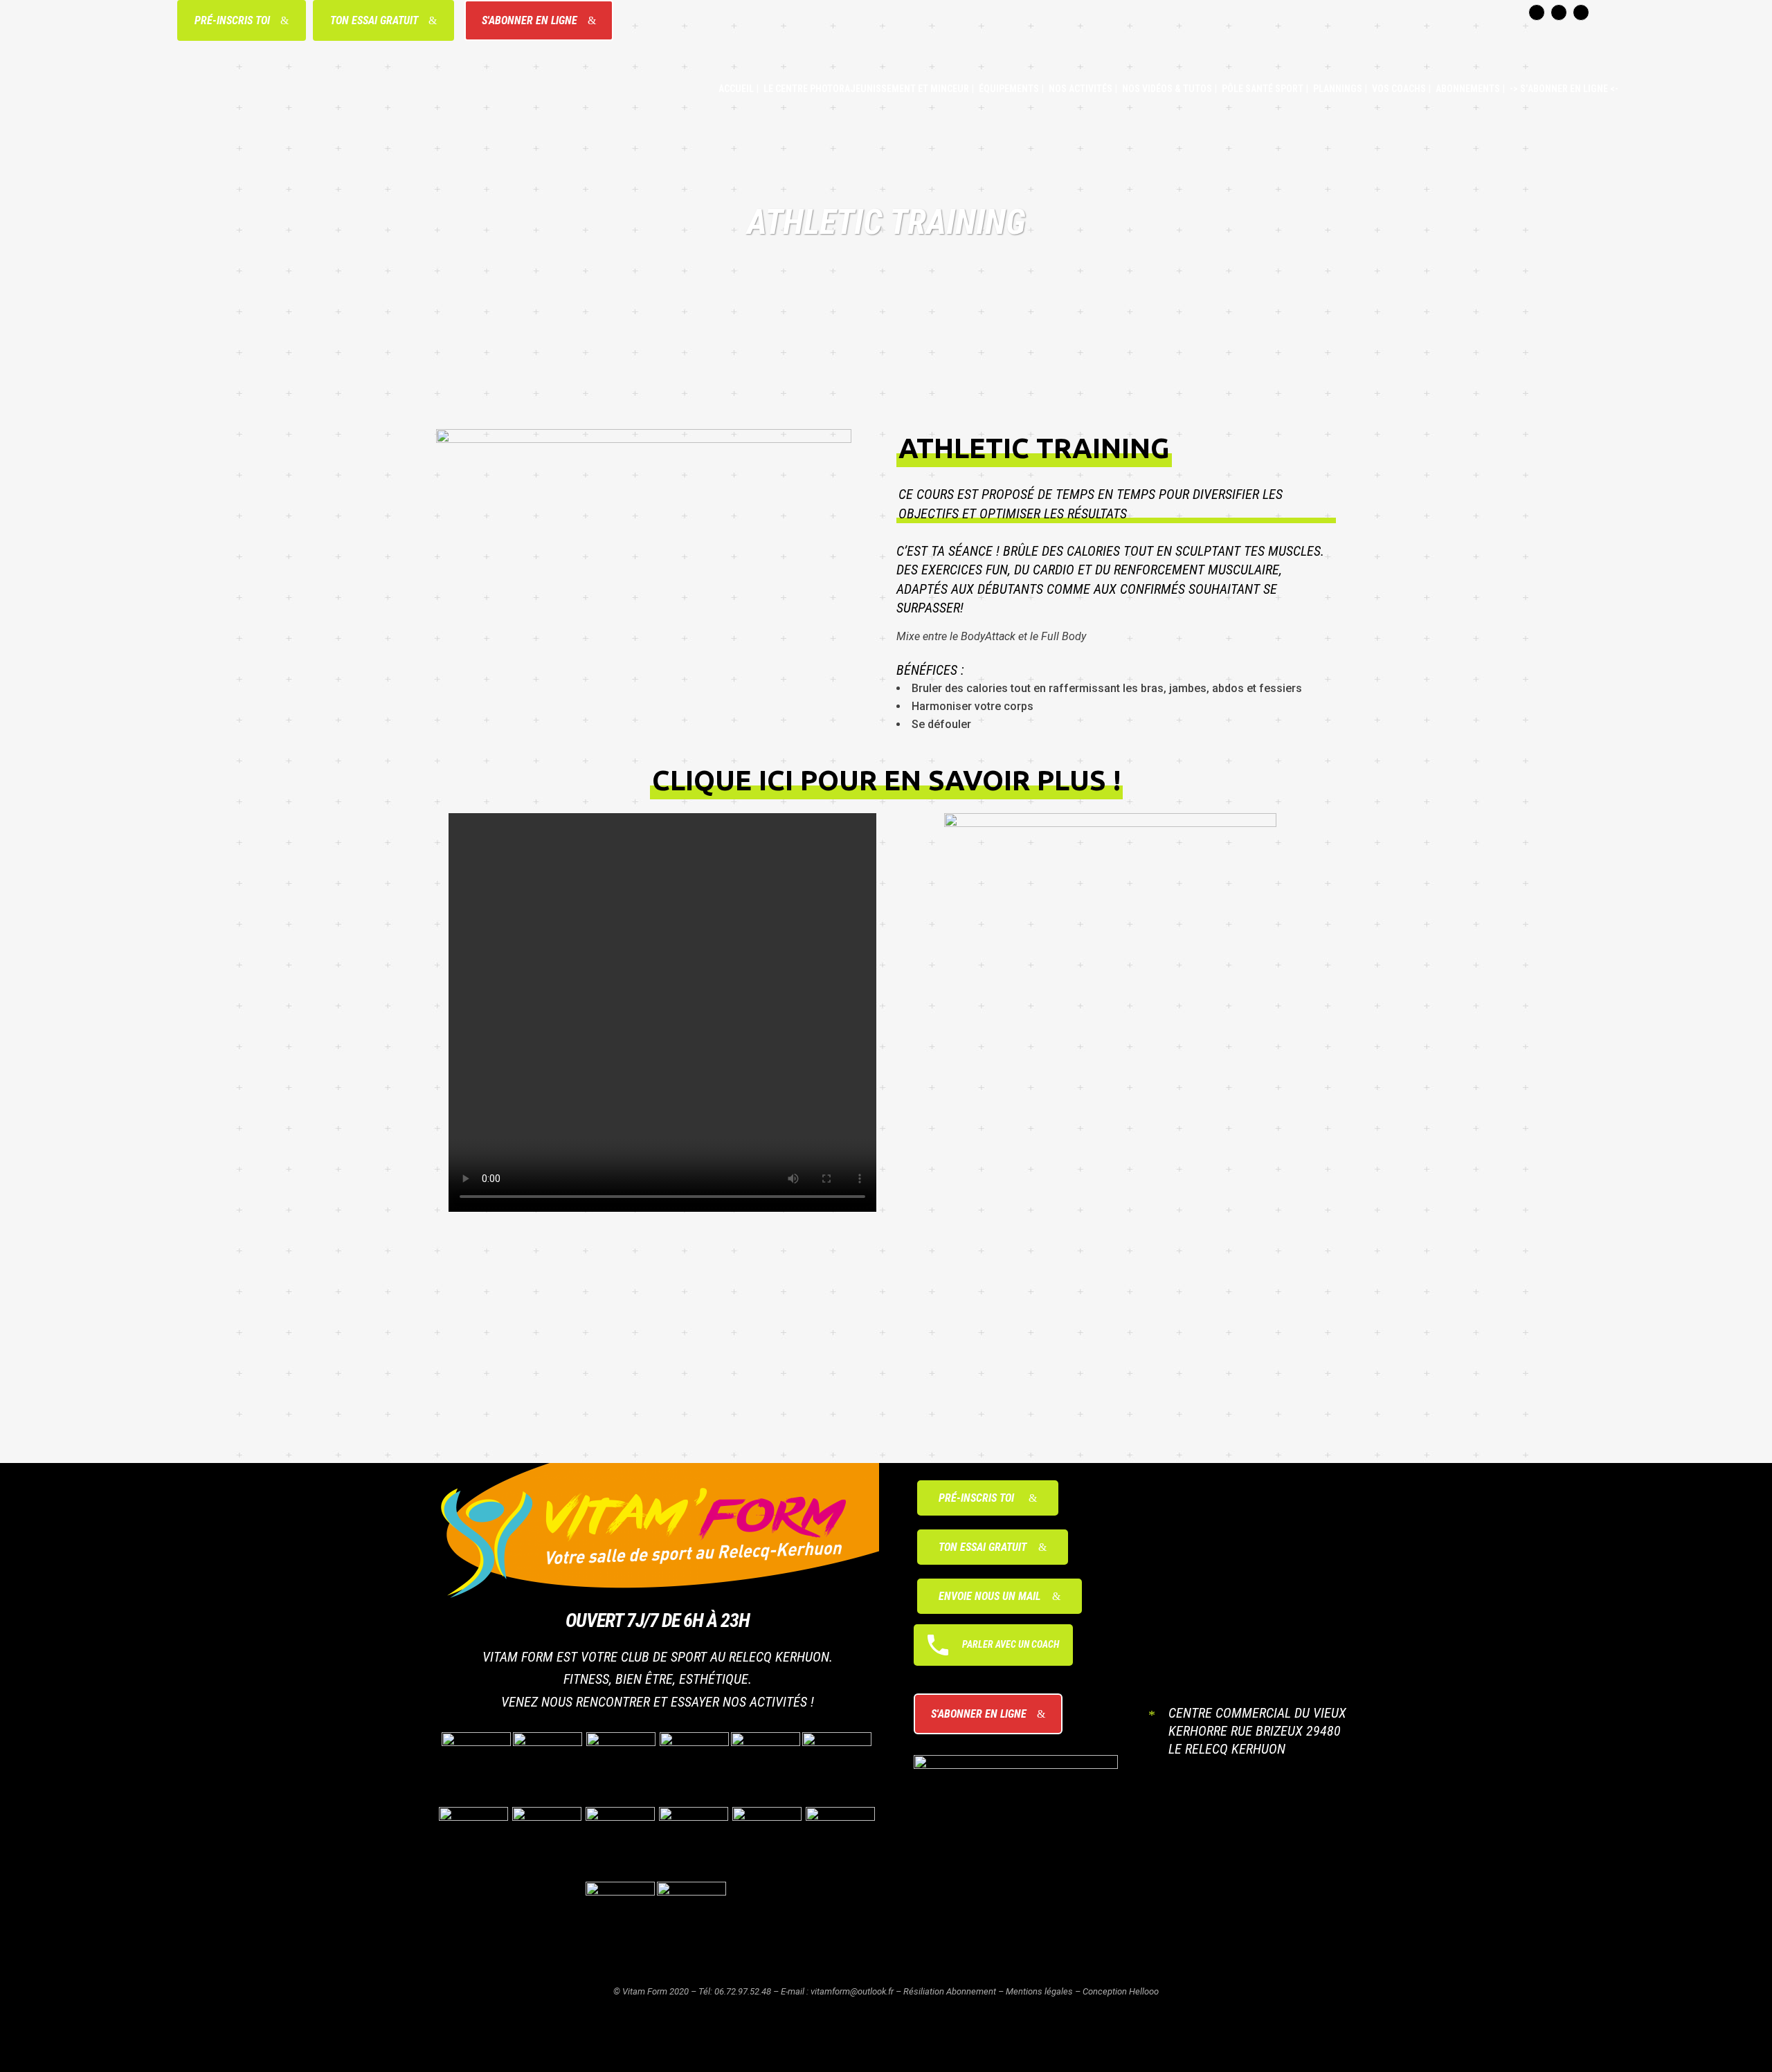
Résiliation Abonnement (950, 1991)
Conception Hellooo (1121, 1991)
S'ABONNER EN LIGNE (530, 20)
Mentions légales (1039, 1991)
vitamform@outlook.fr (852, 1991)
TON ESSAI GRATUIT (374, 20)
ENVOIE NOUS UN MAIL (989, 1596)
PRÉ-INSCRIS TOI (232, 20)
